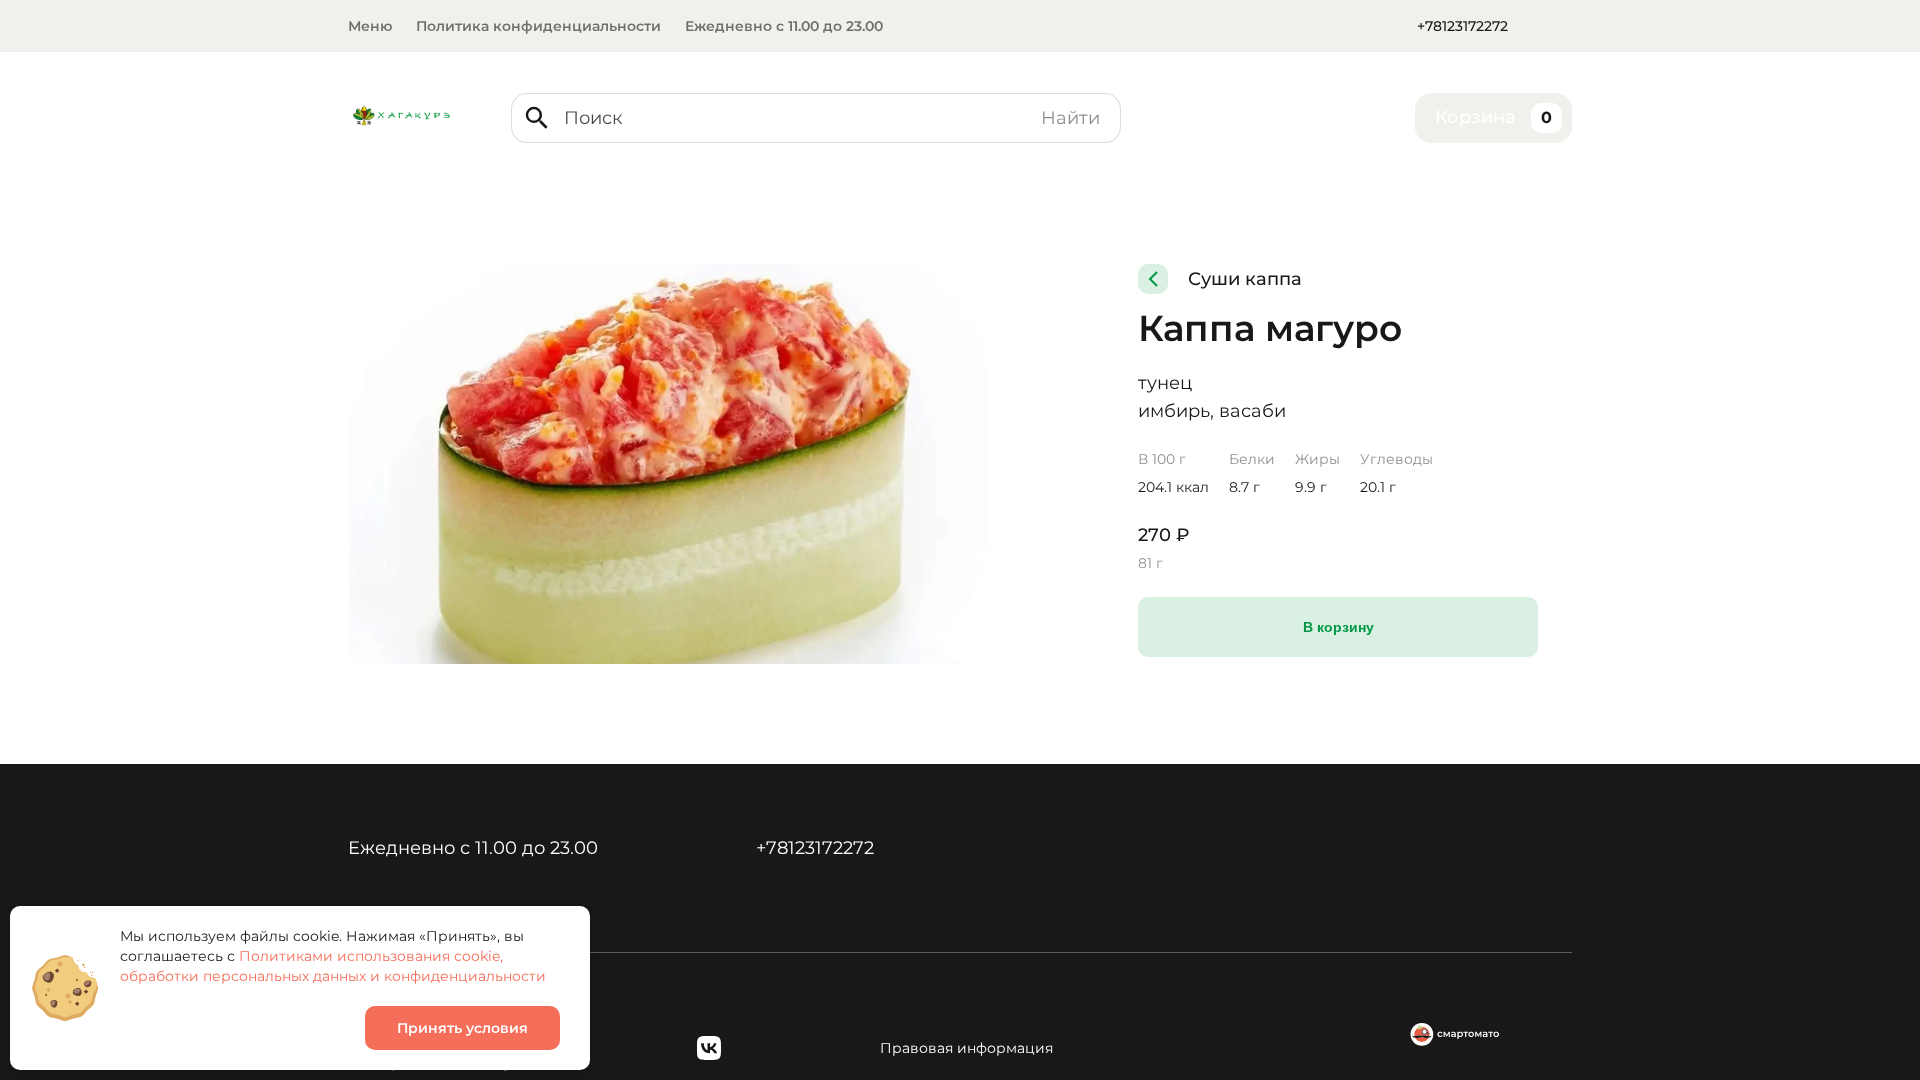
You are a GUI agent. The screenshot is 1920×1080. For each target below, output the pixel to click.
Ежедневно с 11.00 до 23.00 (784, 26)
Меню (370, 26)
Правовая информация (966, 1048)
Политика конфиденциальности (538, 26)
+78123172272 (1462, 26)
